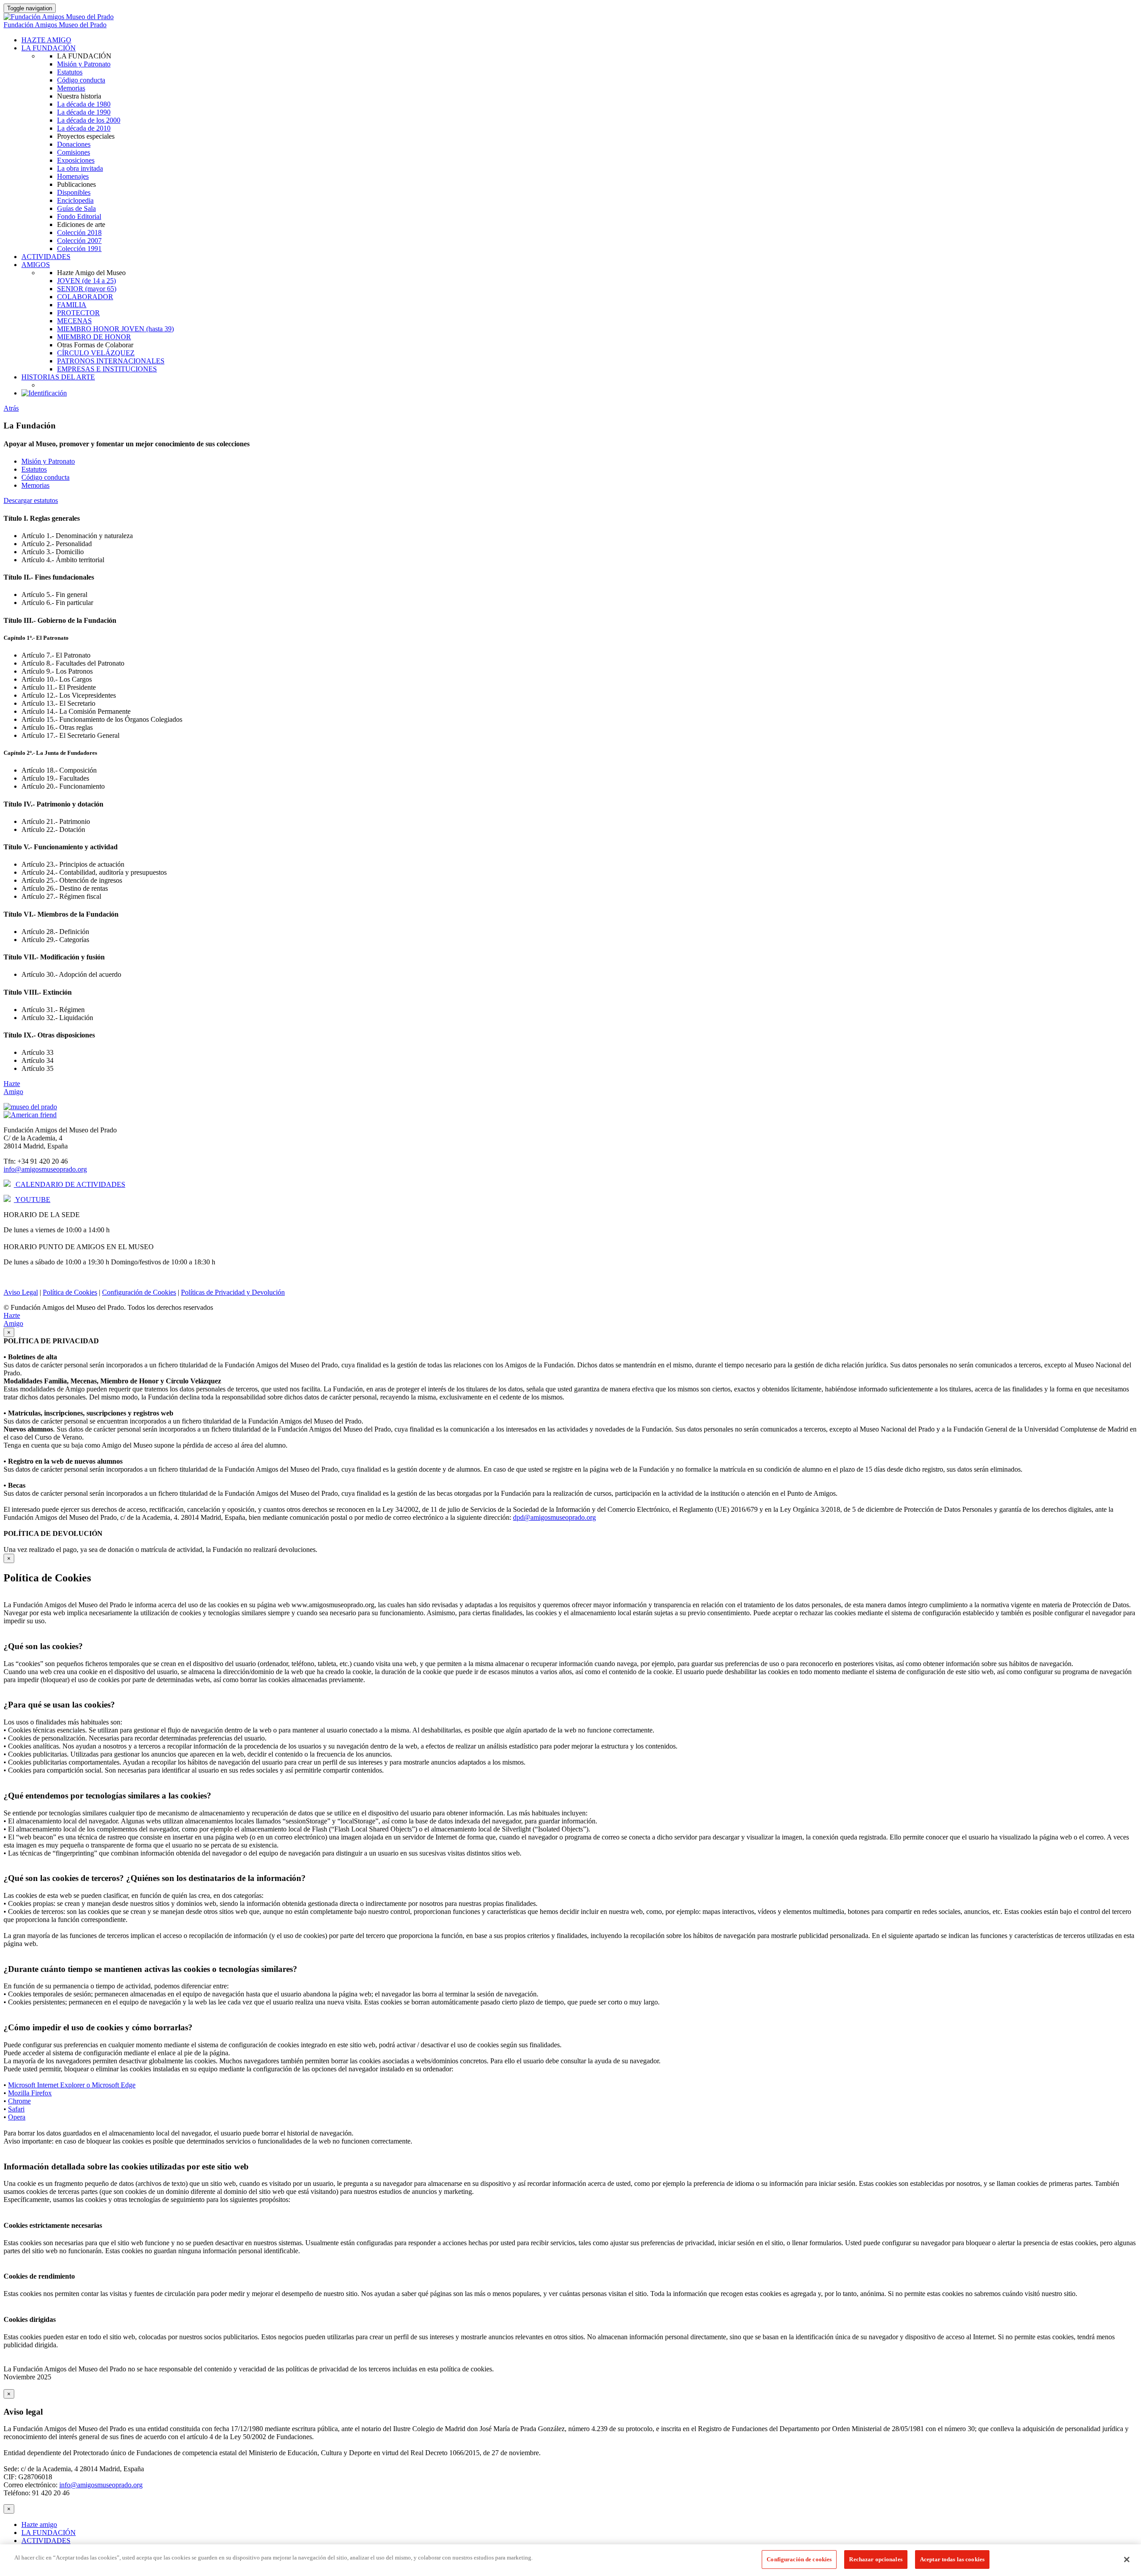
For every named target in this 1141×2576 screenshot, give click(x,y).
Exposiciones (76, 160)
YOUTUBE (32, 1200)
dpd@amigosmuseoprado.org (554, 1517)
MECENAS (74, 321)
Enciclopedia (75, 200)
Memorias (71, 88)
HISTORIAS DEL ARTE (58, 377)
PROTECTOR (78, 313)
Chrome (19, 2101)
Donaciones (74, 144)
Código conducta (81, 80)
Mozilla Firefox (30, 2093)
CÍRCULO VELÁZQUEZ (96, 353)
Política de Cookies (70, 1292)
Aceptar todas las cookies (952, 2559)
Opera (17, 2117)
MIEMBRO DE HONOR (94, 337)
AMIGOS (36, 265)
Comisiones (74, 152)
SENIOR (87, 289)
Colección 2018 (79, 232)
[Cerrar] (1127, 2560)
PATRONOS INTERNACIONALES (111, 361)
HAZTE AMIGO (46, 40)
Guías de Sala (76, 208)
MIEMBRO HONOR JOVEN (115, 329)
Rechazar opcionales (876, 2559)
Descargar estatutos (31, 500)
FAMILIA (72, 305)
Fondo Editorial (79, 216)
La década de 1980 (84, 104)
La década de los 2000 (89, 120)
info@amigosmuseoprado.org (45, 1169)
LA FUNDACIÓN (49, 48)
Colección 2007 (79, 241)
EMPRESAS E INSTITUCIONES (107, 369)
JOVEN (86, 281)
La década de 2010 (84, 128)
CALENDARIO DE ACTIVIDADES (70, 1184)
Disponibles (74, 192)
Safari (16, 2109)
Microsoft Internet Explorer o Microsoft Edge (72, 2085)
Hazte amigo (39, 2525)
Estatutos (70, 72)
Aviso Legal (21, 1292)
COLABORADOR (85, 297)
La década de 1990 (84, 112)
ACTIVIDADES (46, 257)
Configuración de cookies (799, 2559)
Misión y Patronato (84, 64)
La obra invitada (80, 168)
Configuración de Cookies (139, 1292)
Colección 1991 (79, 249)
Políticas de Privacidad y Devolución (233, 1292)
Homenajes (73, 176)
